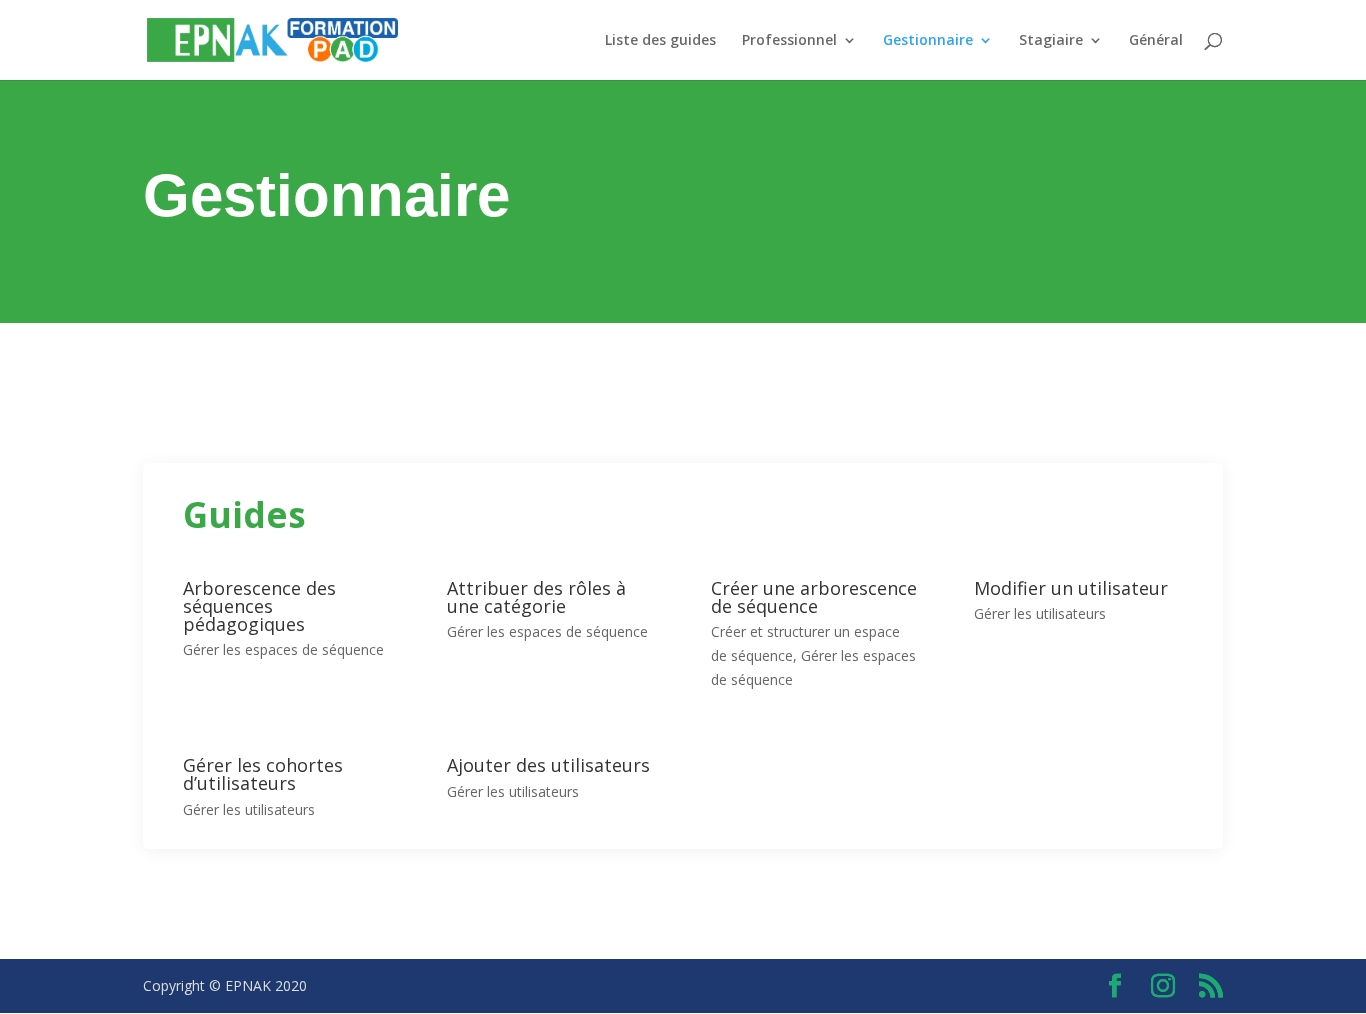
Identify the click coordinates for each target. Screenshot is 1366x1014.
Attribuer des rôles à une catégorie (536, 597)
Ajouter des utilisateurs (548, 765)
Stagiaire (1051, 41)
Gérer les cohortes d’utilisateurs (263, 774)
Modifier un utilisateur (1071, 588)
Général (1156, 41)
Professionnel (789, 41)
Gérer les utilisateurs (1040, 613)
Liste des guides (660, 41)
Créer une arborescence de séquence (814, 597)
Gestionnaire (928, 41)
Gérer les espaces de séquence (283, 649)
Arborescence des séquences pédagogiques (259, 606)
